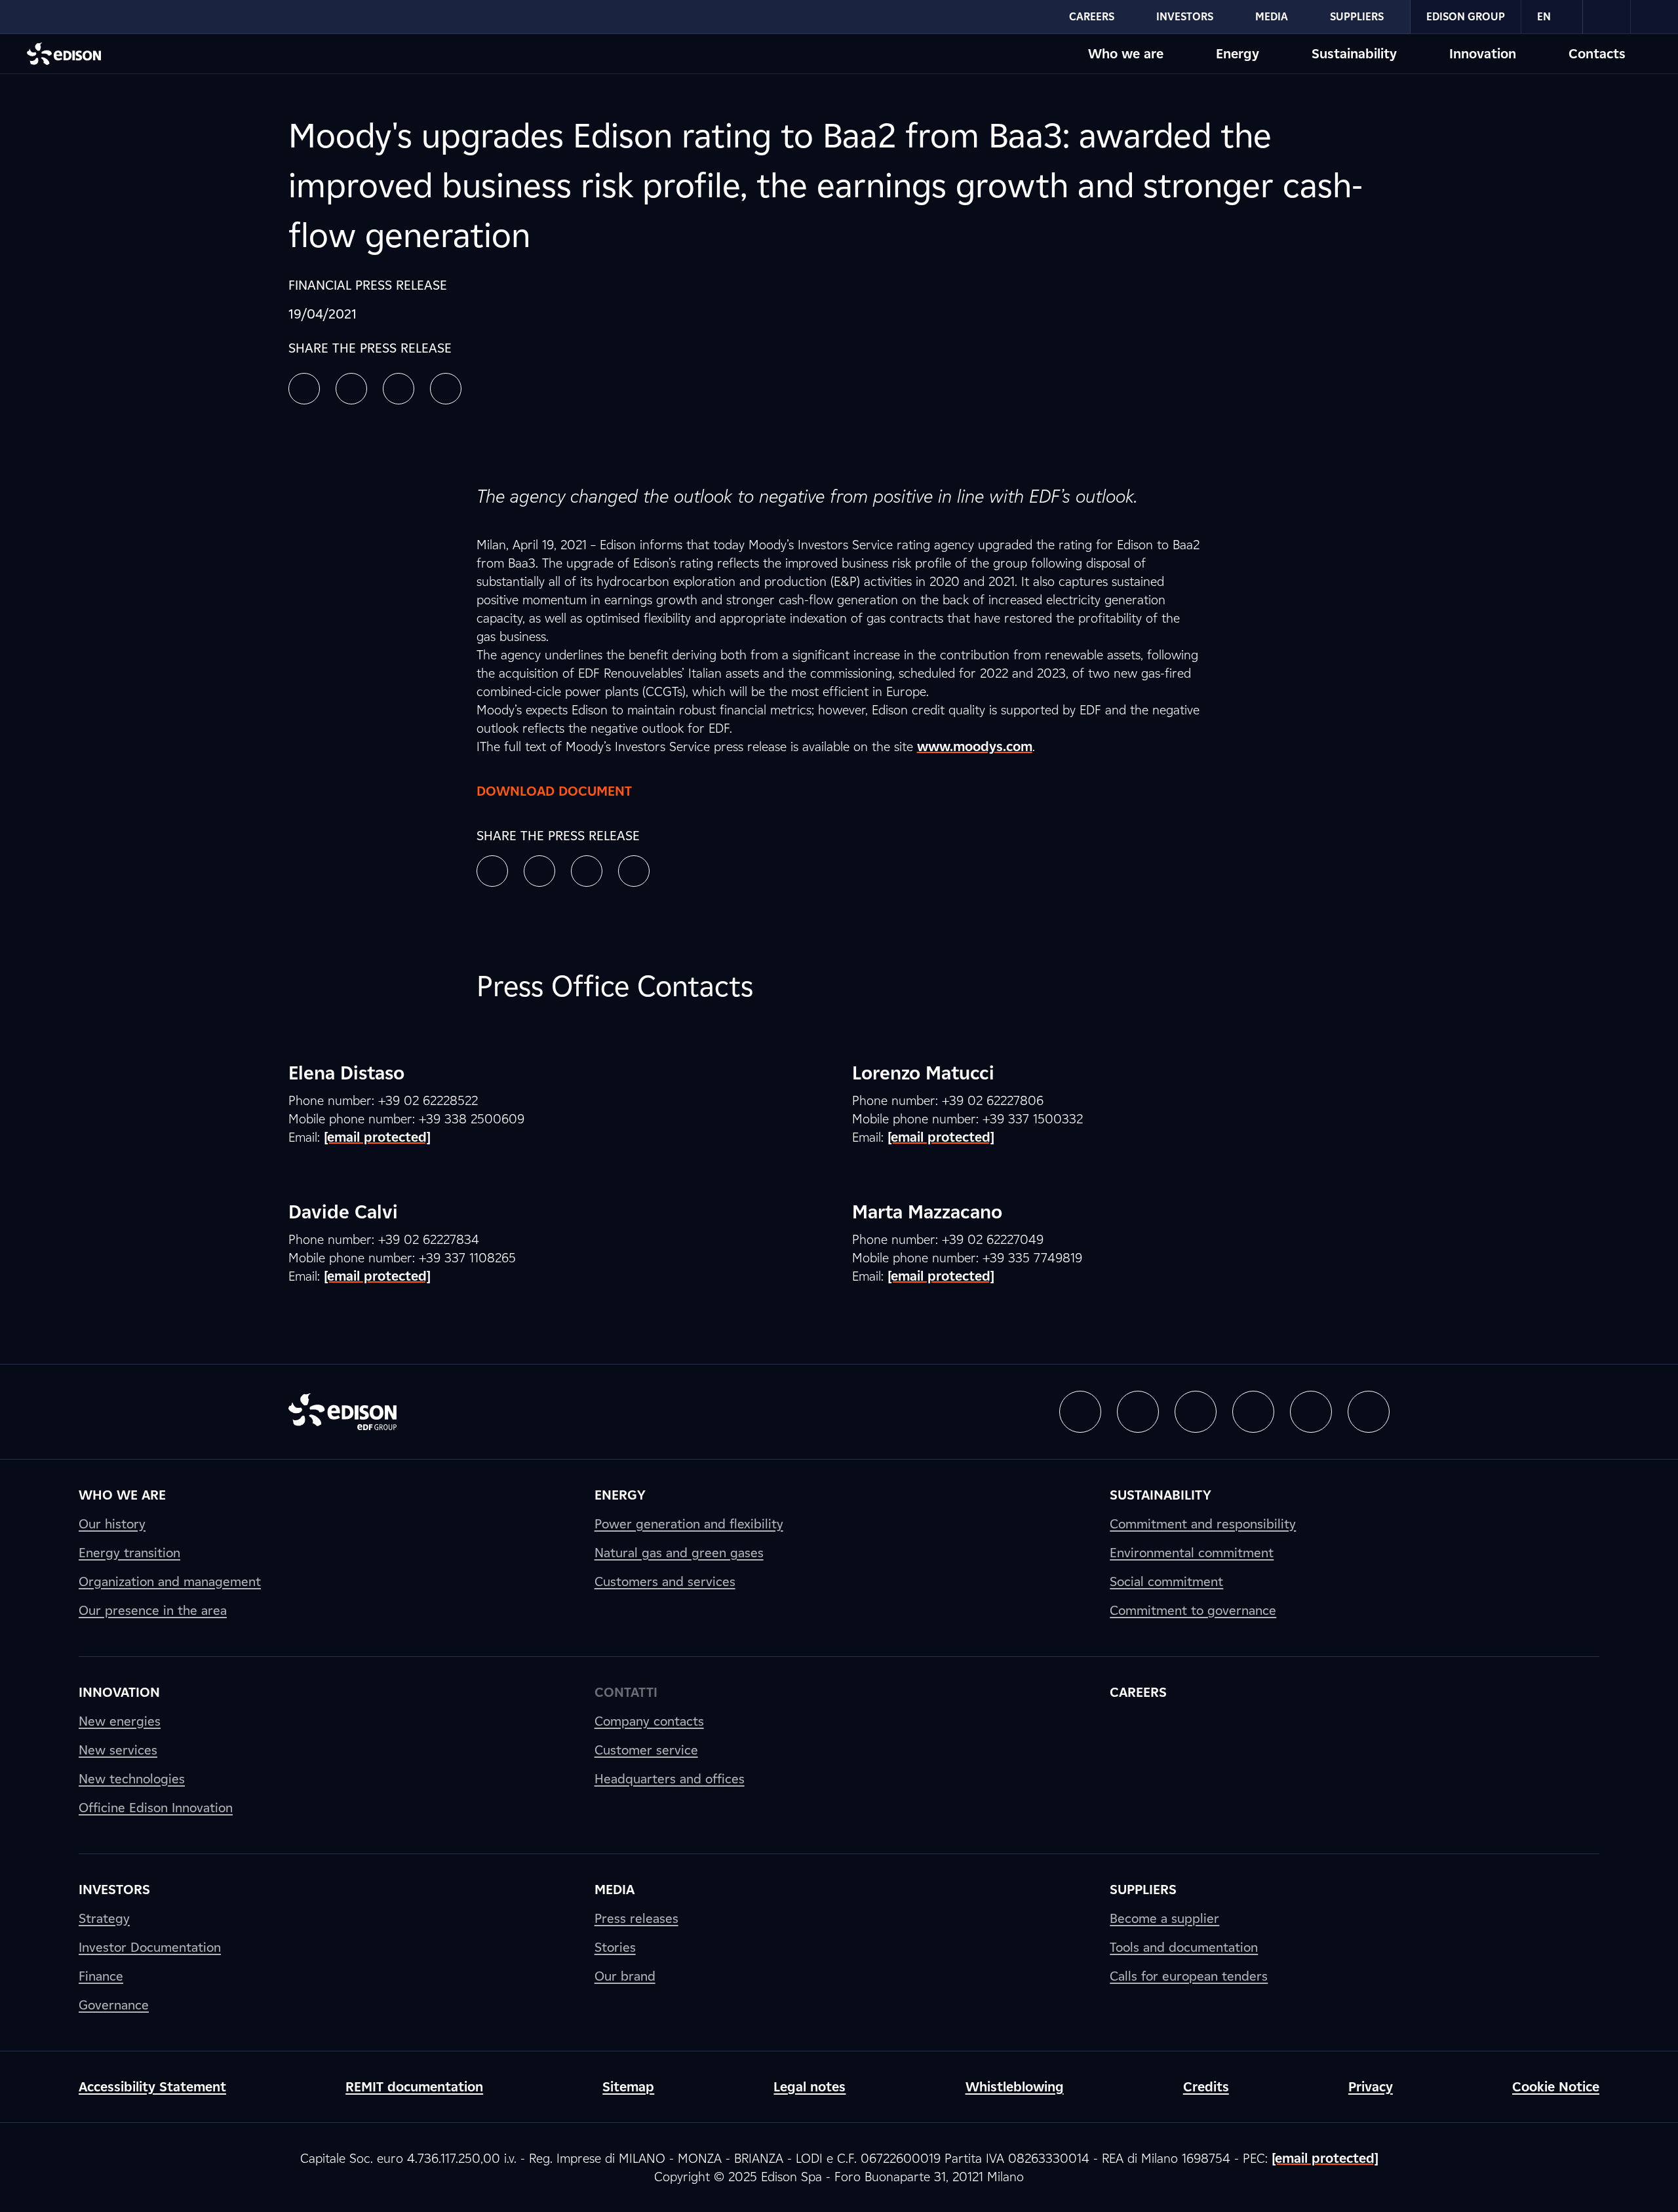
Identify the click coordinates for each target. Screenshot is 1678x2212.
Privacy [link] (1371, 2087)
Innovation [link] (119, 1692)
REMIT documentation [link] (414, 2087)
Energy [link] (620, 1495)
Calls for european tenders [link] (1189, 1976)
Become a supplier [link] (1164, 1918)
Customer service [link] (646, 1750)
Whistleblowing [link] (1015, 2087)
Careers (1092, 17)
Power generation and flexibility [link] (689, 1524)
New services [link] (118, 1750)
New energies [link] (120, 1721)
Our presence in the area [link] (153, 1610)
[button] (304, 389)
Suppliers (1357, 17)
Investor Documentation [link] (150, 1947)
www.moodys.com (975, 747)
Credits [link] (1206, 2087)
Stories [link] (615, 1947)
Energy (1238, 54)
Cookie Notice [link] (1556, 2087)
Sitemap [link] (628, 2087)
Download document (554, 791)
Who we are (1126, 54)
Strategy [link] (104, 1918)
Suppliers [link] (1143, 1890)
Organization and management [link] (170, 1581)
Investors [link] (114, 1890)
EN (1544, 17)
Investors (1185, 17)
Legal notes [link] (810, 2087)
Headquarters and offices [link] (670, 1779)
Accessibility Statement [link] (152, 2087)
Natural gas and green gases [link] (679, 1553)
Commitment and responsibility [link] (1203, 1524)
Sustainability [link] (1161, 1495)
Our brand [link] (625, 1976)
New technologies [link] (132, 1779)
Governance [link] (114, 2005)
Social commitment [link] (1166, 1581)
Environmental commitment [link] (1192, 1553)
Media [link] (615, 1890)
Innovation (1483, 54)
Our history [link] (112, 1524)
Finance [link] (101, 1976)
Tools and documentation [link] (1184, 1947)
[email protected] (1325, 2158)
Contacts (1597, 54)
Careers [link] (1138, 1692)
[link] (1607, 17)
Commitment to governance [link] (1193, 1610)
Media (1272, 17)
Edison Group (1466, 17)
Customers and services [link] (665, 1581)
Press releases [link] (636, 1918)
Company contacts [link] (649, 1721)
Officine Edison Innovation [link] (156, 1808)
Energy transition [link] (129, 1553)
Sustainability (1354, 54)
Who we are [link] (122, 1495)
